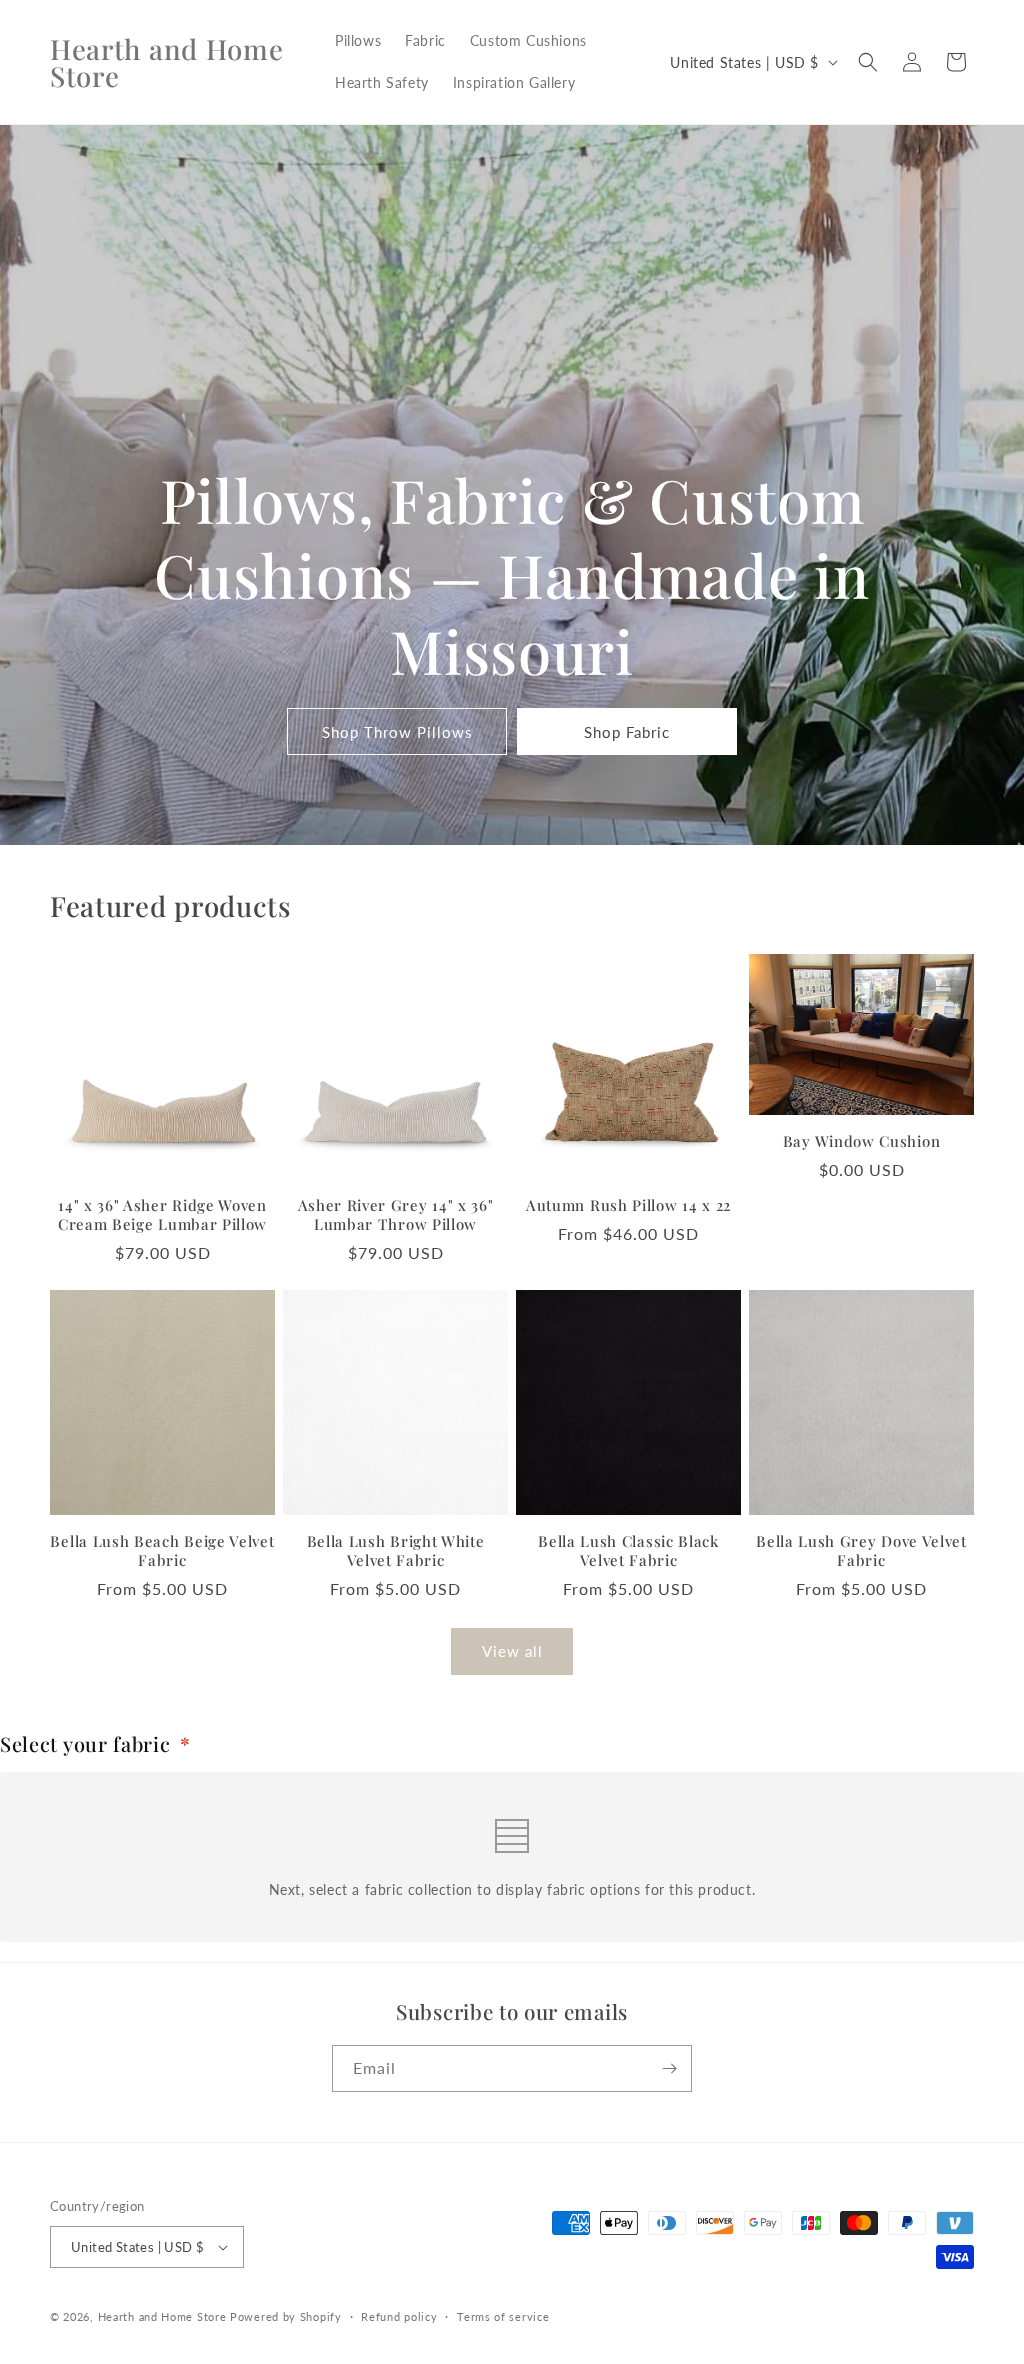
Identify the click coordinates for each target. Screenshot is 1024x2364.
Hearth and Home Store (162, 2316)
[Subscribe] (669, 2068)
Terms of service (503, 2316)
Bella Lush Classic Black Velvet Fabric (628, 1551)
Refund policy (399, 2316)
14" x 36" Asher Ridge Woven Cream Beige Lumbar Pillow (162, 1215)
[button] (868, 62)
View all (512, 1651)
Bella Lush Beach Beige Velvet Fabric (162, 1551)
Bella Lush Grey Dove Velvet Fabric (861, 1551)
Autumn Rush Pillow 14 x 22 (628, 1205)
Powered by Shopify (286, 2316)
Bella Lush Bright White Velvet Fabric (396, 1551)
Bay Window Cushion (861, 1141)
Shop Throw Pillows (397, 732)
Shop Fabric (627, 732)
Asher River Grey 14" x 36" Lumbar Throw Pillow (396, 1215)
